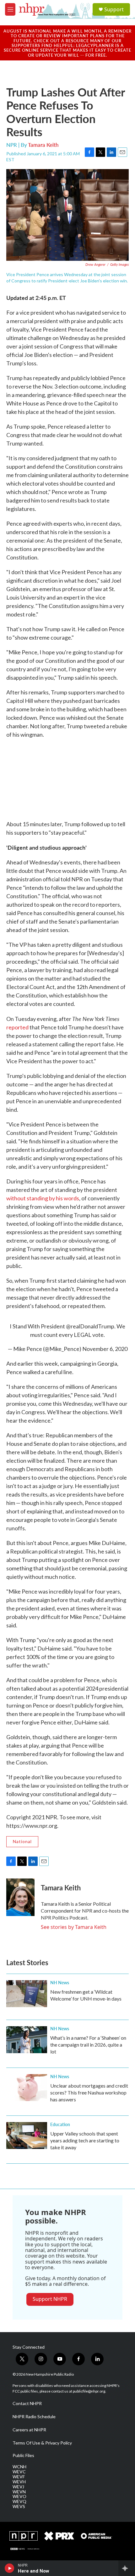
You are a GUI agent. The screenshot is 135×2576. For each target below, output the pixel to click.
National (22, 1841)
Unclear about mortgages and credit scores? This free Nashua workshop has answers (89, 2092)
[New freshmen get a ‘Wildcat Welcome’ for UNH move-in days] (27, 1994)
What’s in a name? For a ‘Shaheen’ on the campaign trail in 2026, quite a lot (88, 2045)
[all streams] (127, 2568)
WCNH (19, 2467)
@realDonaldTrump (90, 1326)
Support (114, 9)
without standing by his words (43, 1198)
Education (60, 2124)
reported (17, 1027)
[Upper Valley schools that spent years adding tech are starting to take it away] (27, 2136)
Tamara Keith (43, 145)
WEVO (19, 2496)
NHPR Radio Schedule (34, 2417)
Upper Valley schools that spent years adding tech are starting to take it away (85, 2140)
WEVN (19, 2492)
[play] (10, 2568)
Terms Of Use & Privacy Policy (42, 2443)
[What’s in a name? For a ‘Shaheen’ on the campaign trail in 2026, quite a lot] (27, 2040)
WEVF (19, 2477)
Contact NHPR (27, 2403)
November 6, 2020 (105, 1349)
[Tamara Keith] (20, 1897)
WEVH (19, 2482)
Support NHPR (50, 2299)
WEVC (19, 2472)
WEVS (19, 2506)
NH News (60, 1982)
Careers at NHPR (29, 2430)
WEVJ (18, 2487)
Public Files (23, 2455)
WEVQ (19, 2501)
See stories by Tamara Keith (74, 1927)
